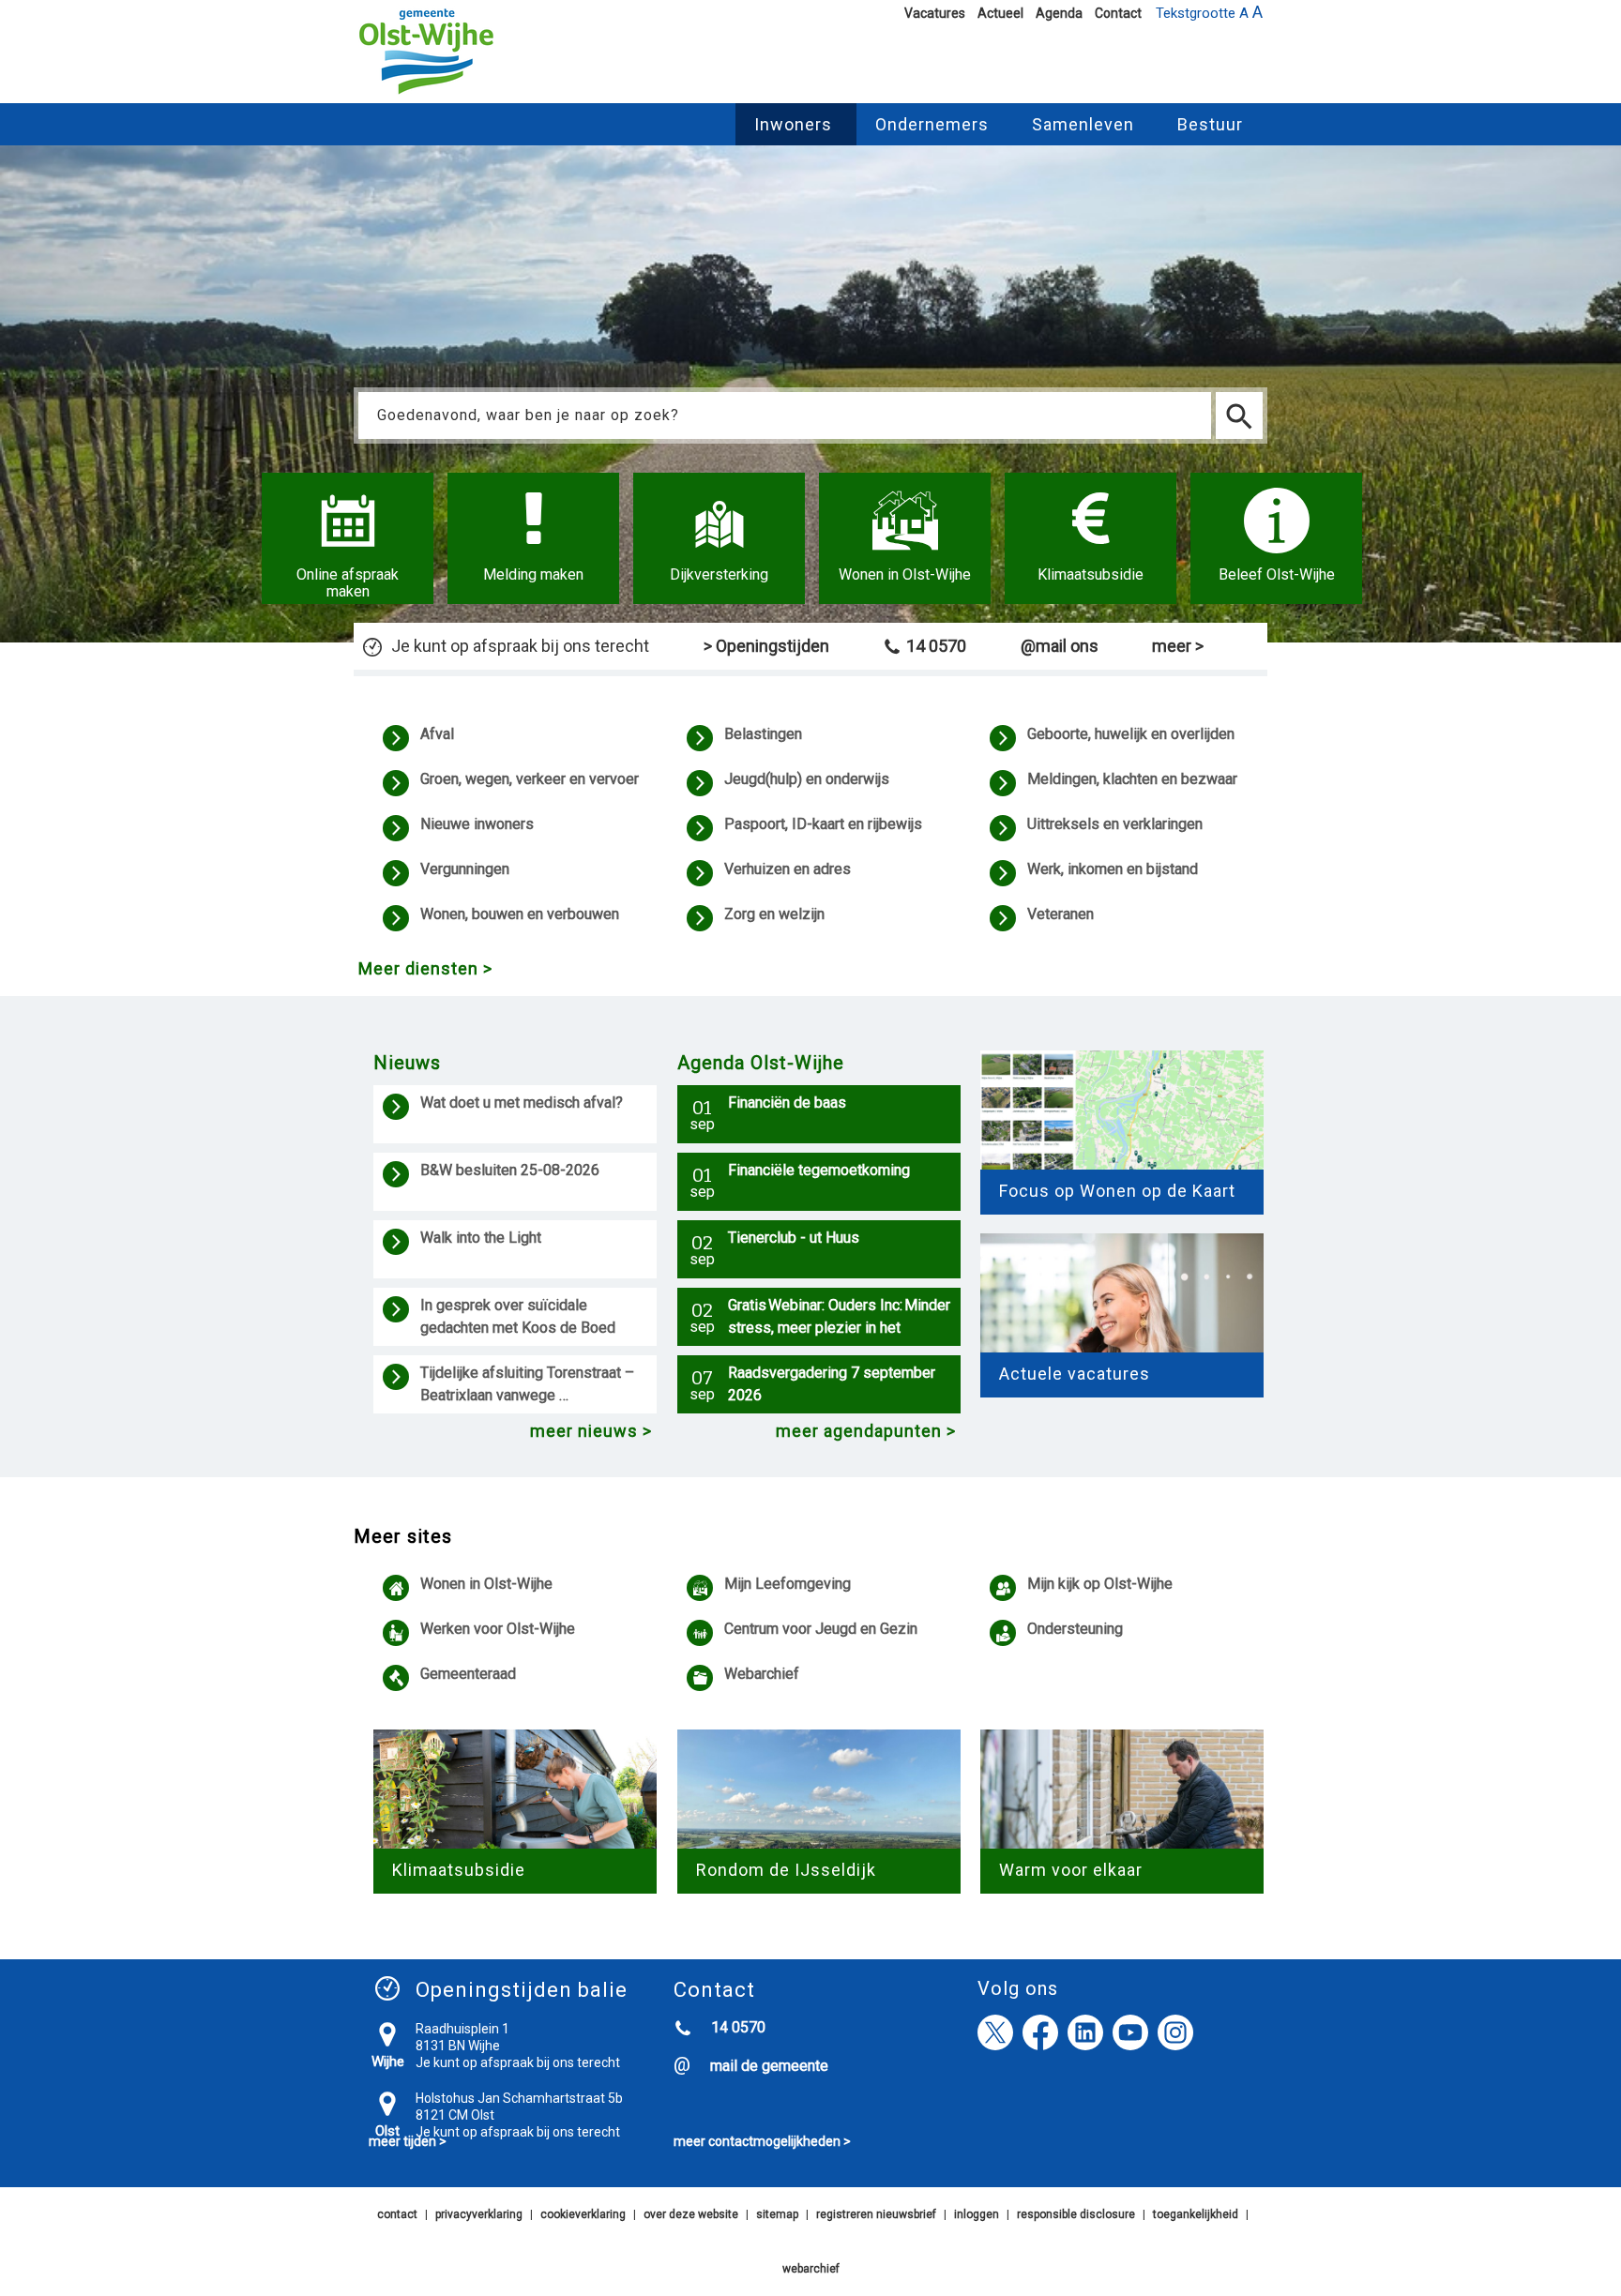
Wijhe (388, 2062)
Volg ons (1018, 1988)
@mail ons (1060, 646)
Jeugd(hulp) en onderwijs (807, 779)
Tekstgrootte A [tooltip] (1209, 12)
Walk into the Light (481, 1238)
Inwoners (793, 124)
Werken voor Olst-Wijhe (498, 1629)
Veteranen (1060, 914)
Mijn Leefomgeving (788, 1584)
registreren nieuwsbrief (876, 2214)
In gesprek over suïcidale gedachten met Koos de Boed (520, 1316)
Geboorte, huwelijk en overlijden (1131, 734)
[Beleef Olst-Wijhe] (1276, 538)
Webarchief (762, 1674)
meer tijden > (408, 2141)
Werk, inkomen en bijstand (1113, 869)
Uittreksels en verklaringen (1115, 824)
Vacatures (935, 13)
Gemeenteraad (468, 1674)
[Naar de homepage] (426, 95)
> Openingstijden (766, 646)
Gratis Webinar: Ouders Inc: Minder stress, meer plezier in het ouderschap (839, 1319)
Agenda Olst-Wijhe (761, 1063)
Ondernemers (932, 124)
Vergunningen (465, 869)
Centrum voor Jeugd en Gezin (821, 1629)
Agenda (1059, 13)
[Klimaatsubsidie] (1091, 538)
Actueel (1000, 13)
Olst (387, 2131)
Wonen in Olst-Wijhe (486, 1584)
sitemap (777, 2214)
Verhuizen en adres (788, 869)
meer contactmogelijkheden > (762, 2141)
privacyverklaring (479, 2214)
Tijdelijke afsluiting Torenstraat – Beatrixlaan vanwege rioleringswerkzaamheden (529, 1386)
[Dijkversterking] (719, 538)
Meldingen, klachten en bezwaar (1132, 779)
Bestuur (1210, 124)
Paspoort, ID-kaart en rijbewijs (823, 824)
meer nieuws (584, 1431)
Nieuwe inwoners (477, 824)
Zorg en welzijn (774, 914)
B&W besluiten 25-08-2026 (510, 1170)
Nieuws (407, 1063)
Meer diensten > (425, 969)
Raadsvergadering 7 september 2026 (832, 1384)
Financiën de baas (787, 1103)
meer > (1178, 646)
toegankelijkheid (1196, 2214)
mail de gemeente (769, 2066)
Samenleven (1083, 124)
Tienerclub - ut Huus (794, 1238)
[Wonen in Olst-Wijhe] (905, 538)
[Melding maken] (533, 538)
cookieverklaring (583, 2214)
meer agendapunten (859, 1431)
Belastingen (763, 734)
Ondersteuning (1075, 1629)
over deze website (691, 2214)
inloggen (977, 2214)
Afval (437, 734)
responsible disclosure (1076, 2214)
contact (397, 2214)
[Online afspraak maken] (348, 538)
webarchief (811, 2269)
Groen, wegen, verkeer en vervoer (530, 779)
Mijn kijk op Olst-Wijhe (1100, 1584)
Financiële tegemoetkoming (819, 1170)
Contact (1118, 13)
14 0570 (936, 646)
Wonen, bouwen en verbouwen (520, 914)
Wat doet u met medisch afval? (524, 1103)
